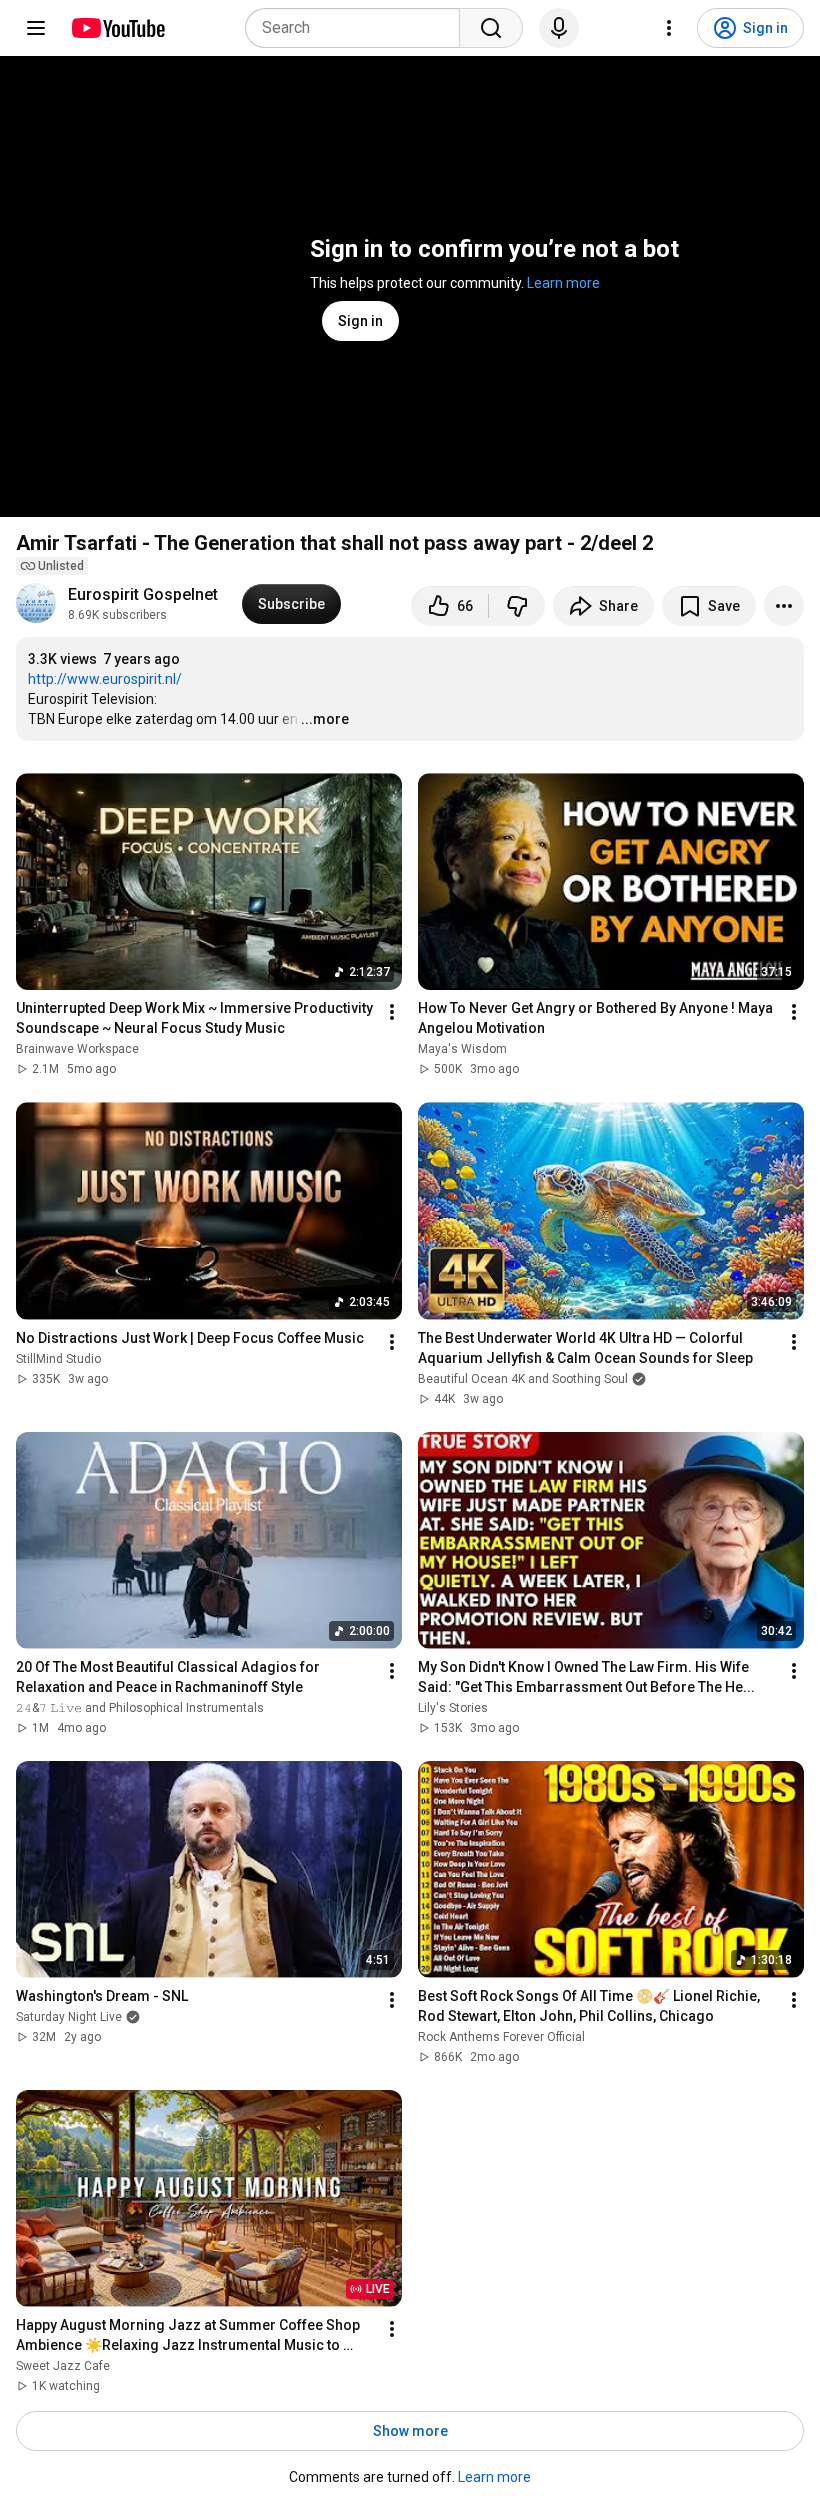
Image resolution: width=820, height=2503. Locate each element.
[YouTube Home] (117, 28)
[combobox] (358, 28)
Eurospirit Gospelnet (143, 594)
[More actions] (784, 606)
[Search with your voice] (559, 28)
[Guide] (36, 28)
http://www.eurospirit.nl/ (105, 679)
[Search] (491, 28)
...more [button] (325, 719)
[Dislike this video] (517, 606)
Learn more (563, 283)
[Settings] (669, 28)
